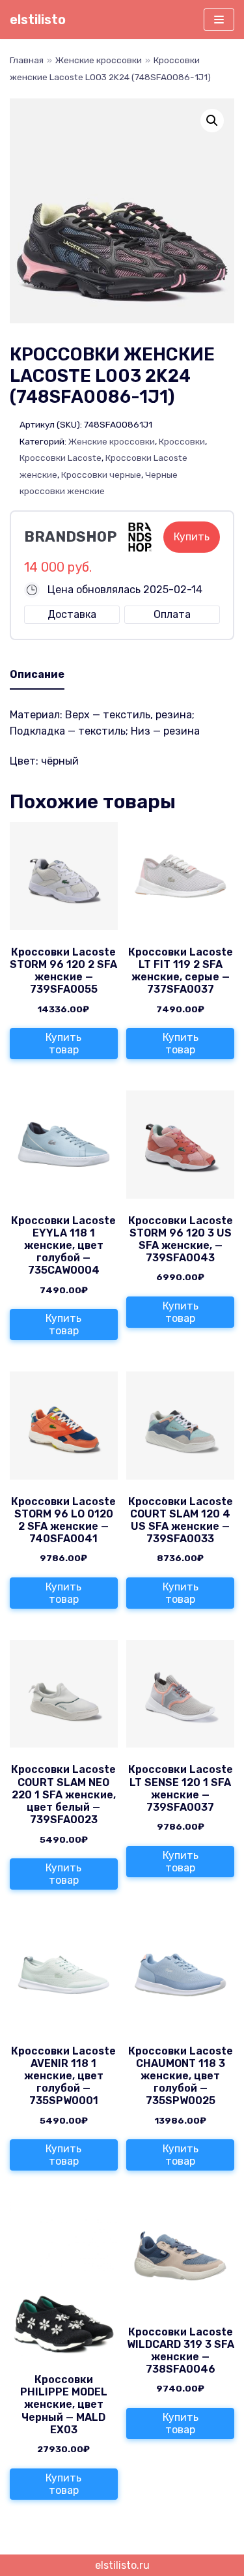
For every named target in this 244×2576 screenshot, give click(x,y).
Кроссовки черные (101, 475)
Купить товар (63, 1044)
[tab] (37, 675)
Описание (37, 674)
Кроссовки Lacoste (61, 458)
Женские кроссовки (99, 60)
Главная (27, 60)
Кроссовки (182, 441)
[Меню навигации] (219, 20)
